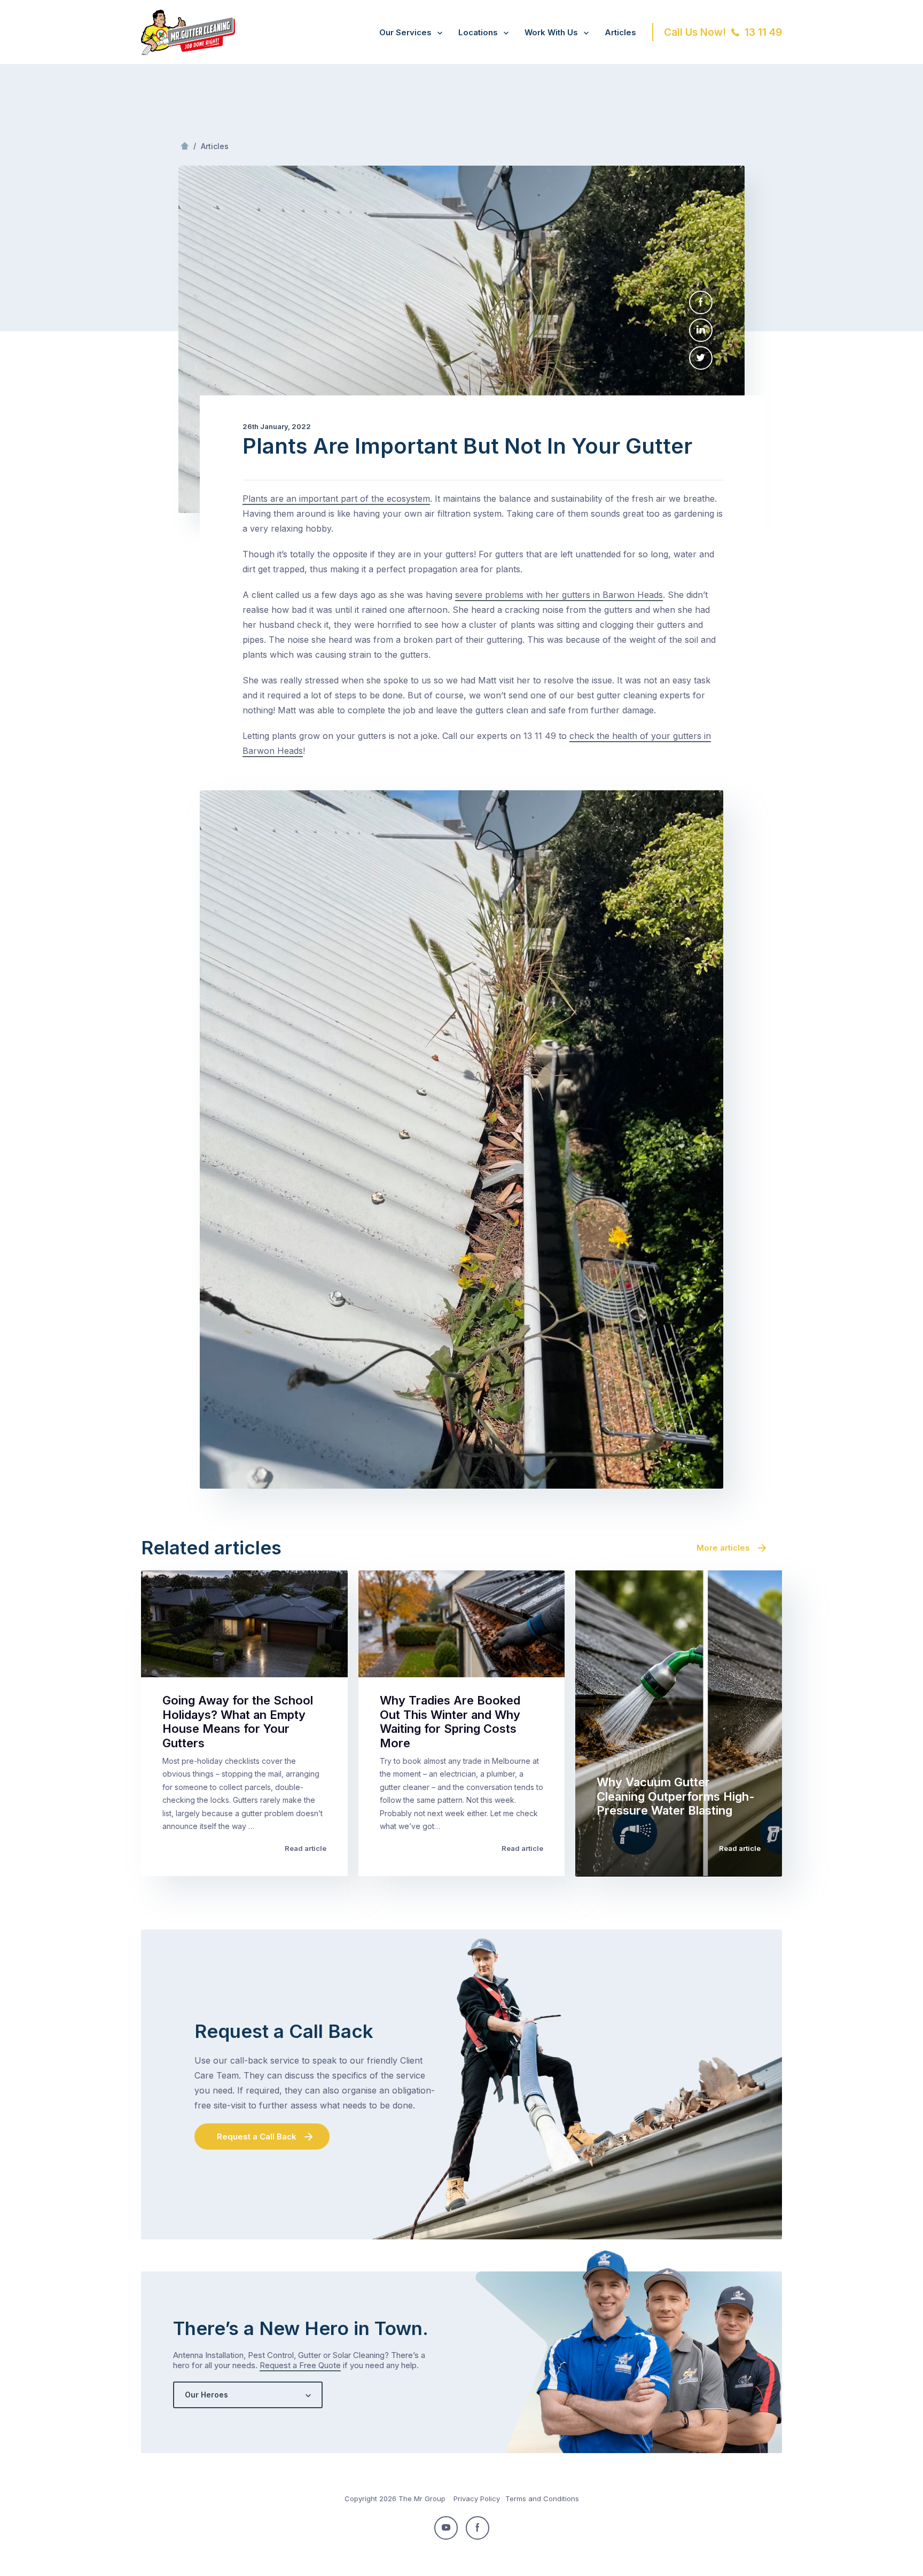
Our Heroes (206, 2395)
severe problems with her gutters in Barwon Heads (559, 595)
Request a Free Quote (300, 2365)
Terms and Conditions (542, 2499)
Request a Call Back (257, 2137)
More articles (723, 1548)
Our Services (405, 32)
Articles (620, 32)
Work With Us (551, 32)
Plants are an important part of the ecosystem (336, 499)
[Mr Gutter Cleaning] (188, 52)
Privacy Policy (477, 2499)
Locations (478, 32)
